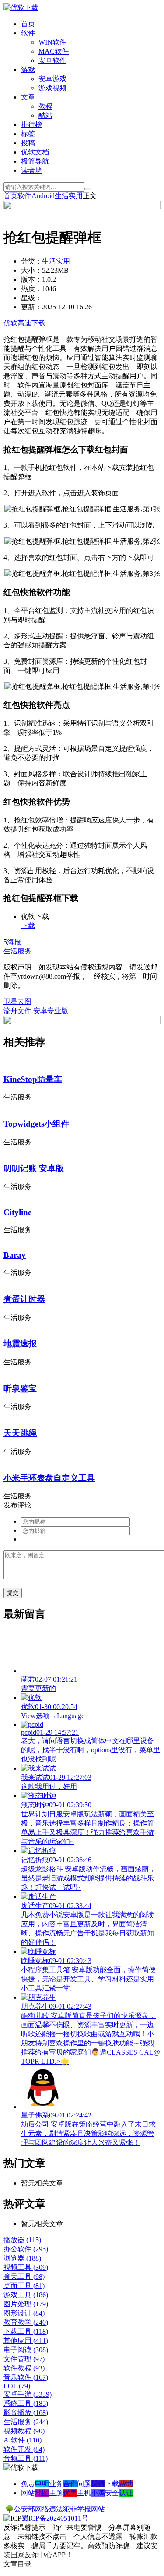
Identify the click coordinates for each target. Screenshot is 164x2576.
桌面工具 (24, 2286)
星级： (31, 298)
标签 (28, 134)
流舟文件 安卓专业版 (36, 1011)
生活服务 (17, 951)
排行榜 (31, 125)
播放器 (22, 2240)
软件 (28, 33)
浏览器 (22, 2258)
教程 (45, 106)
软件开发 (24, 2449)
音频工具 (26, 2458)
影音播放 (26, 2413)
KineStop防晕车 (33, 1079)
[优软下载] (21, 8)
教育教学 (26, 2322)
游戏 (28, 70)
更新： (31, 307)
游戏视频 (52, 88)
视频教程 (24, 2431)
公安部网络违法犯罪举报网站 (59, 2509)
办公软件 (26, 2249)
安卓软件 (52, 60)
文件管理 (24, 2359)
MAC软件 (54, 51)
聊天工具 (24, 2276)
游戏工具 (26, 2295)
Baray (15, 1255)
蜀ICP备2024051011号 (55, 2518)
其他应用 (26, 2341)
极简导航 (35, 161)
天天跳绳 (20, 1433)
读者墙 (31, 170)
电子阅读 (26, 2350)
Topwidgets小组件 (36, 1124)
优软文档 (35, 152)
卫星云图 (17, 1002)
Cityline (17, 1212)
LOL (17, 2386)
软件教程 (24, 2368)
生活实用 (69, 196)
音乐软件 (26, 2377)
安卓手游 (28, 2394)
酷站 (45, 115)
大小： (31, 270)
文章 (28, 97)
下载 (28, 926)
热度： (31, 289)
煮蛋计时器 (24, 1299)
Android (43, 196)
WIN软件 (52, 42)
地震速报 (20, 1344)
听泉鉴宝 (20, 1389)
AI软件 (23, 2440)
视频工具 (26, 2267)
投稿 (28, 143)
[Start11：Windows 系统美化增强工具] (82, 1022)
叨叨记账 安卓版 (34, 1168)
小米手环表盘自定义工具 (49, 1478)
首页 (28, 24)
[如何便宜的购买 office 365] (82, 207)
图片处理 (26, 2304)
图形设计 (24, 2313)
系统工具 (26, 2403)
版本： (31, 279)
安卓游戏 (52, 79)
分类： (31, 261)
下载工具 (26, 2331)
